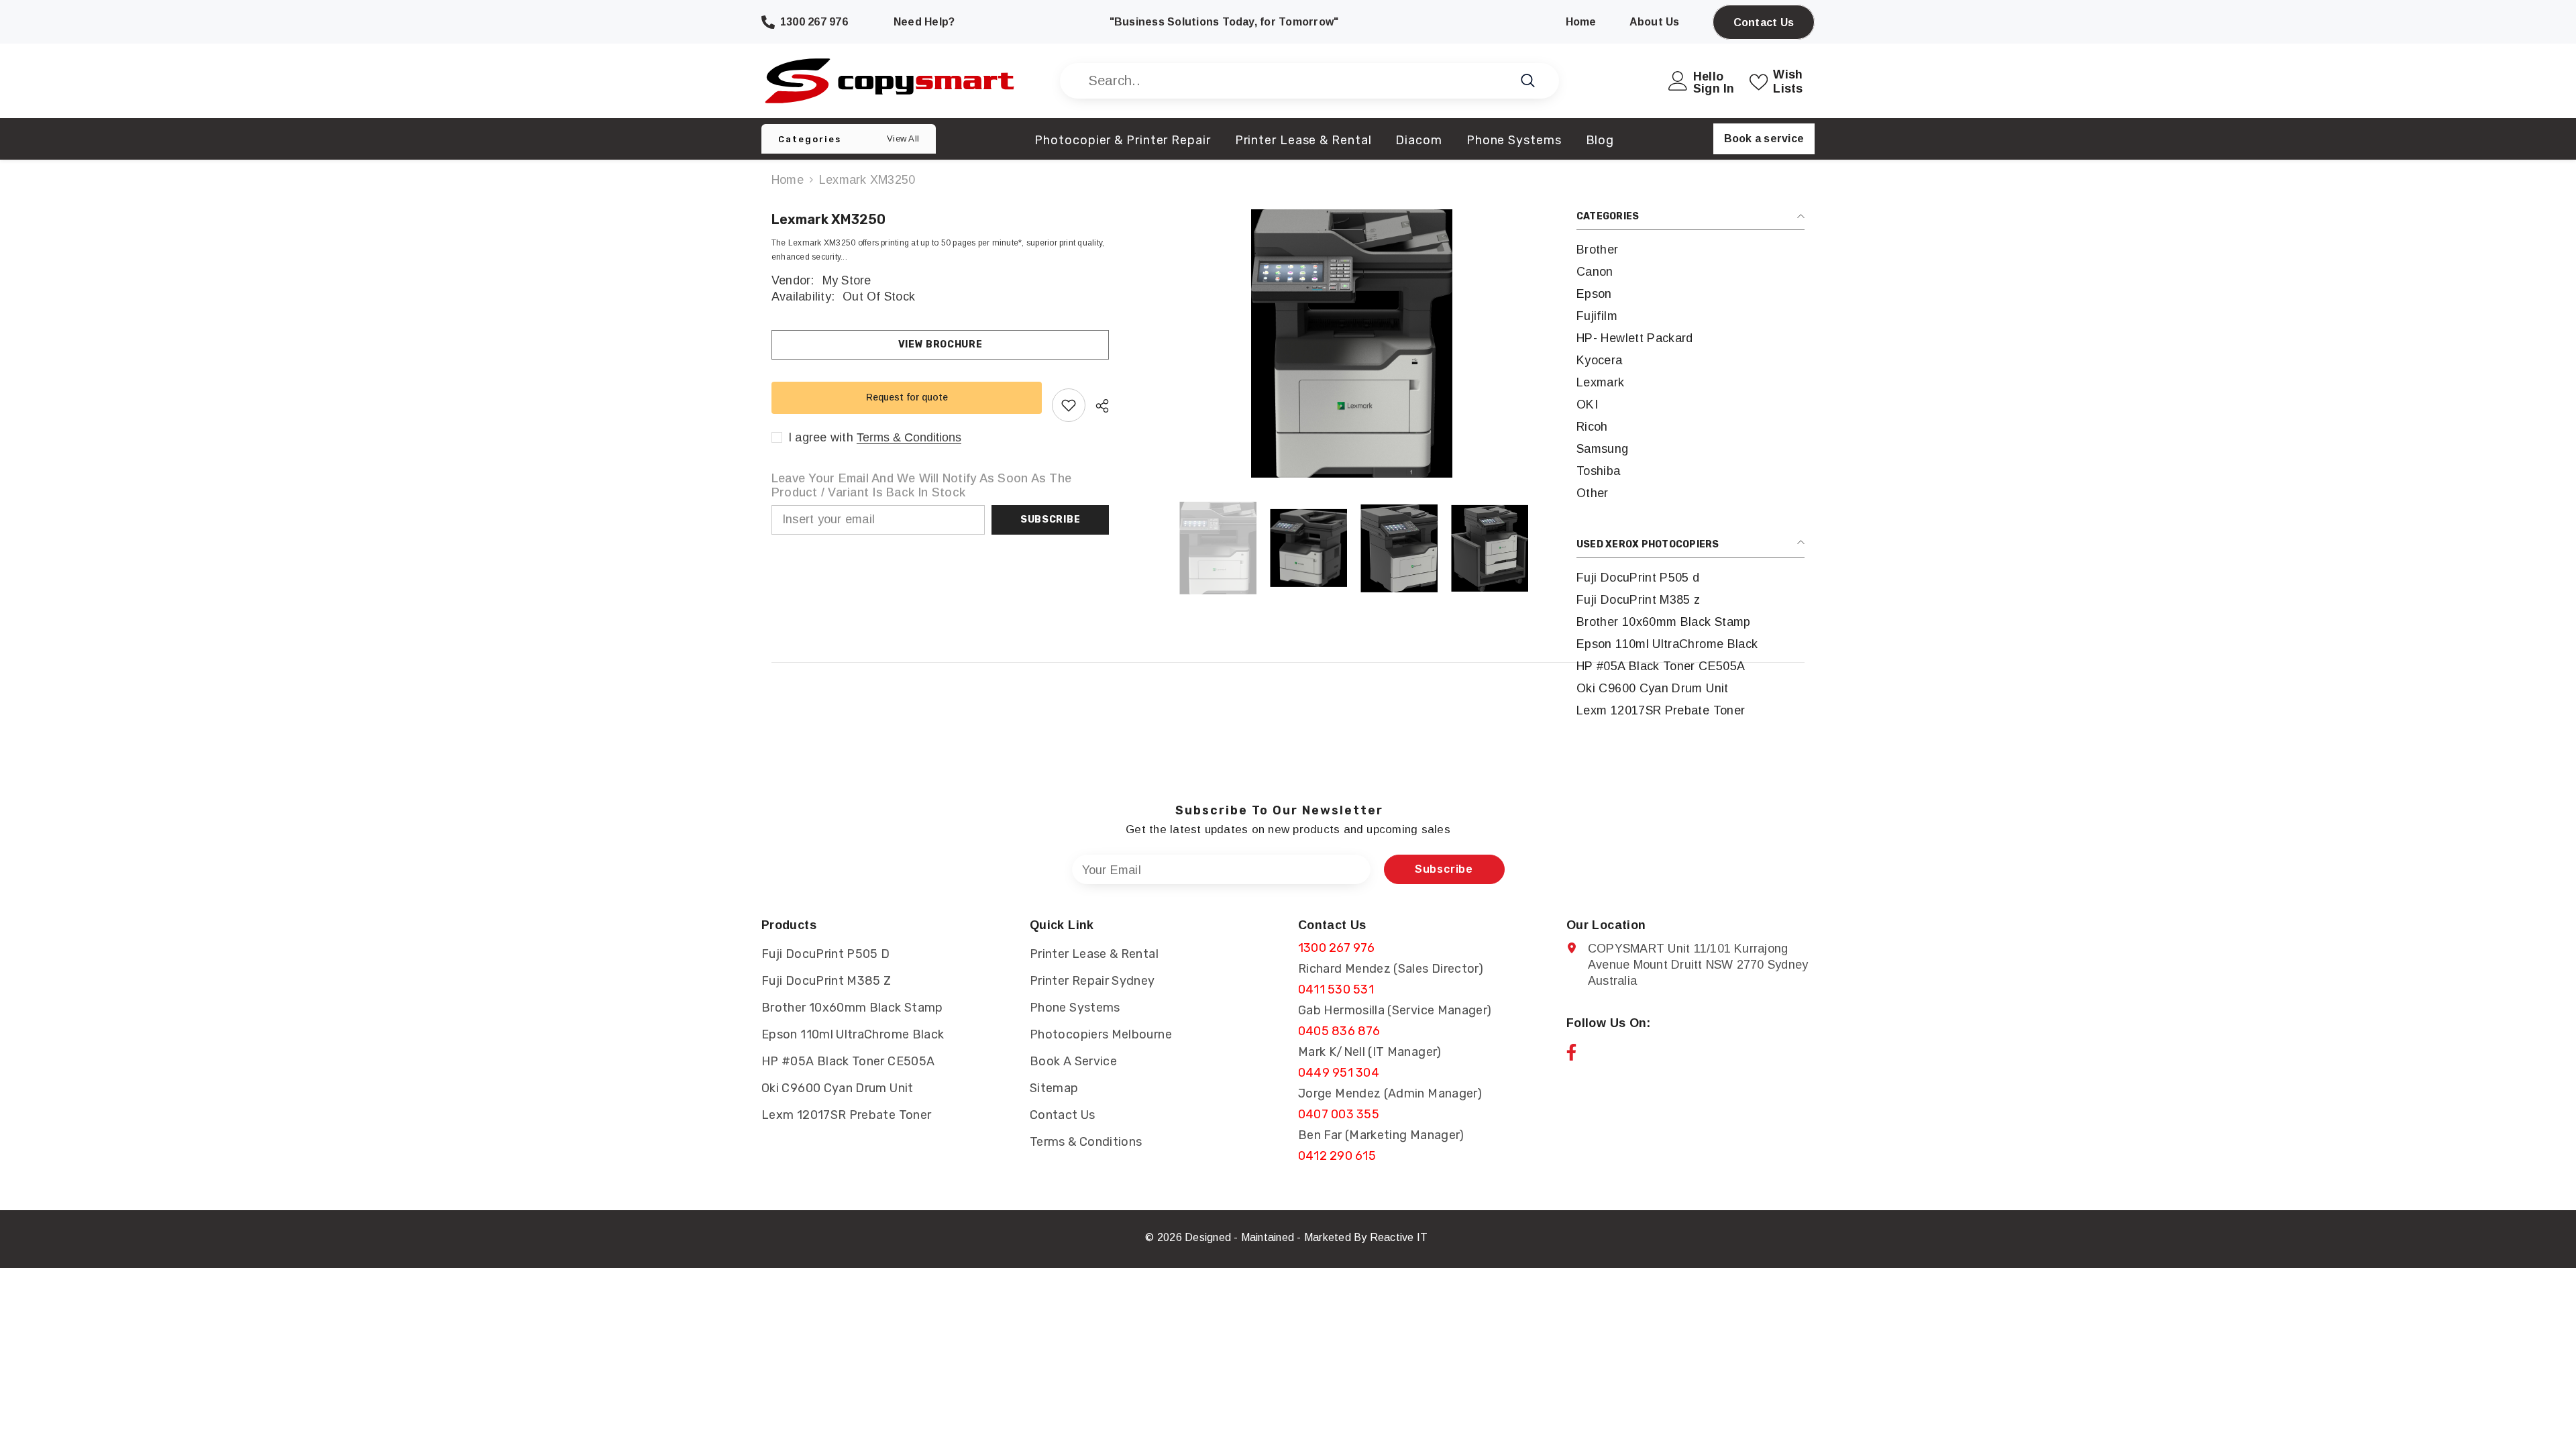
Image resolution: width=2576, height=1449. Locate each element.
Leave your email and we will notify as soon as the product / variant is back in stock (921, 485)
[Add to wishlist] (1069, 405)
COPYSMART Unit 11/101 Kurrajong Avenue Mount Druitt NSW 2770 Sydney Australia (1698, 965)
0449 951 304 (1339, 1073)
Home (788, 180)
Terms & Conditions (909, 437)
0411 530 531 (1336, 989)
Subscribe (1050, 520)
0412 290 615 (1337, 1156)
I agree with (821, 437)
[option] (1352, 343)
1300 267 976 (1336, 948)
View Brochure (941, 344)
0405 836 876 (1339, 1031)
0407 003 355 (1339, 1114)
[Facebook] (1571, 1052)
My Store (847, 280)
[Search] (1309, 81)
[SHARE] (1097, 406)
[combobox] (1294, 81)
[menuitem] (1690, 250)
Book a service (1764, 139)
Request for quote (907, 397)
